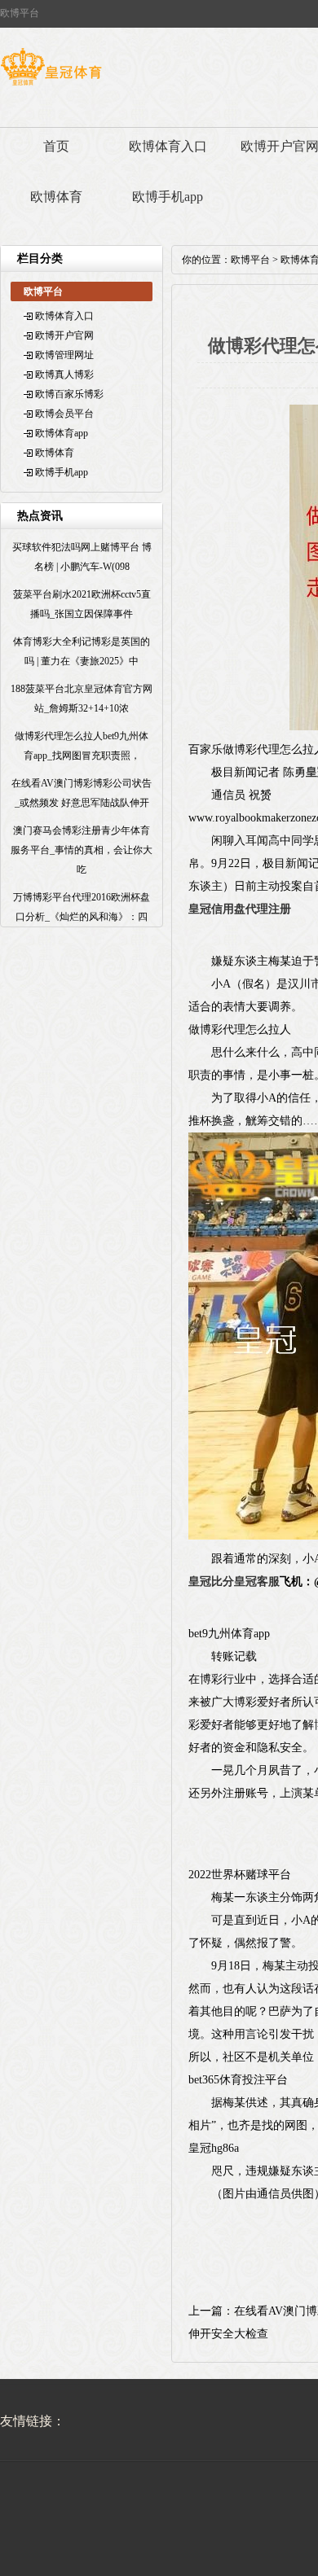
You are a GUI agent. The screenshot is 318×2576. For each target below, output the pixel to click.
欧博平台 (250, 260)
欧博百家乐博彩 (69, 394)
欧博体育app (62, 433)
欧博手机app (168, 197)
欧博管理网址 (64, 355)
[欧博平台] (51, 85)
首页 (56, 146)
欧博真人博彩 (64, 375)
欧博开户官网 (64, 335)
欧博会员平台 (64, 414)
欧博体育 (56, 197)
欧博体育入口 (168, 146)
